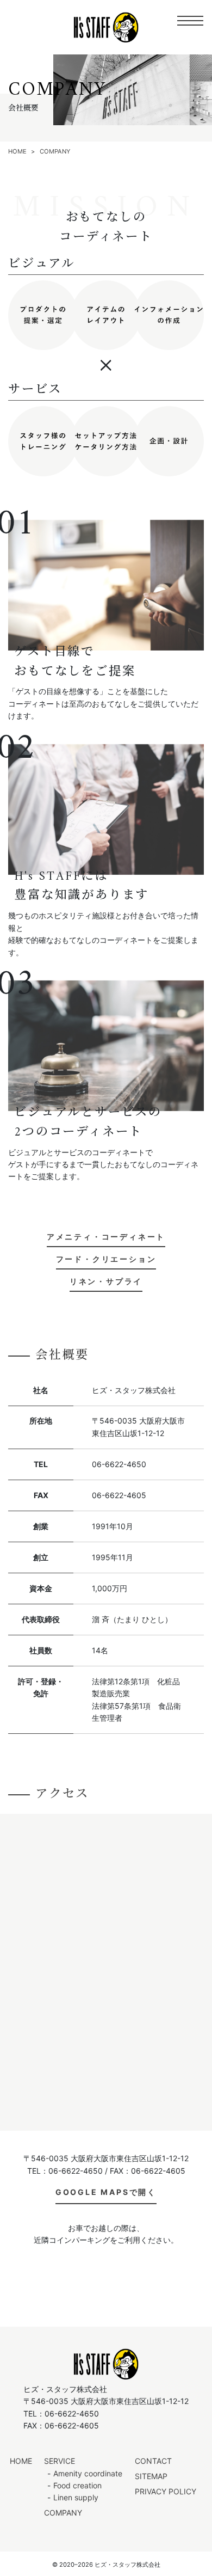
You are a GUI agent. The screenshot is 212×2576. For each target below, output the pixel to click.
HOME (21, 2461)
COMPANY (63, 2513)
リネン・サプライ (106, 1281)
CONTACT (153, 2461)
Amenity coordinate (88, 2473)
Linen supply (76, 2497)
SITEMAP (151, 2476)
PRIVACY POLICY (166, 2491)
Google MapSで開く (106, 2192)
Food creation (77, 2485)
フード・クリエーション (106, 1259)
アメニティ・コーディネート (106, 1237)
